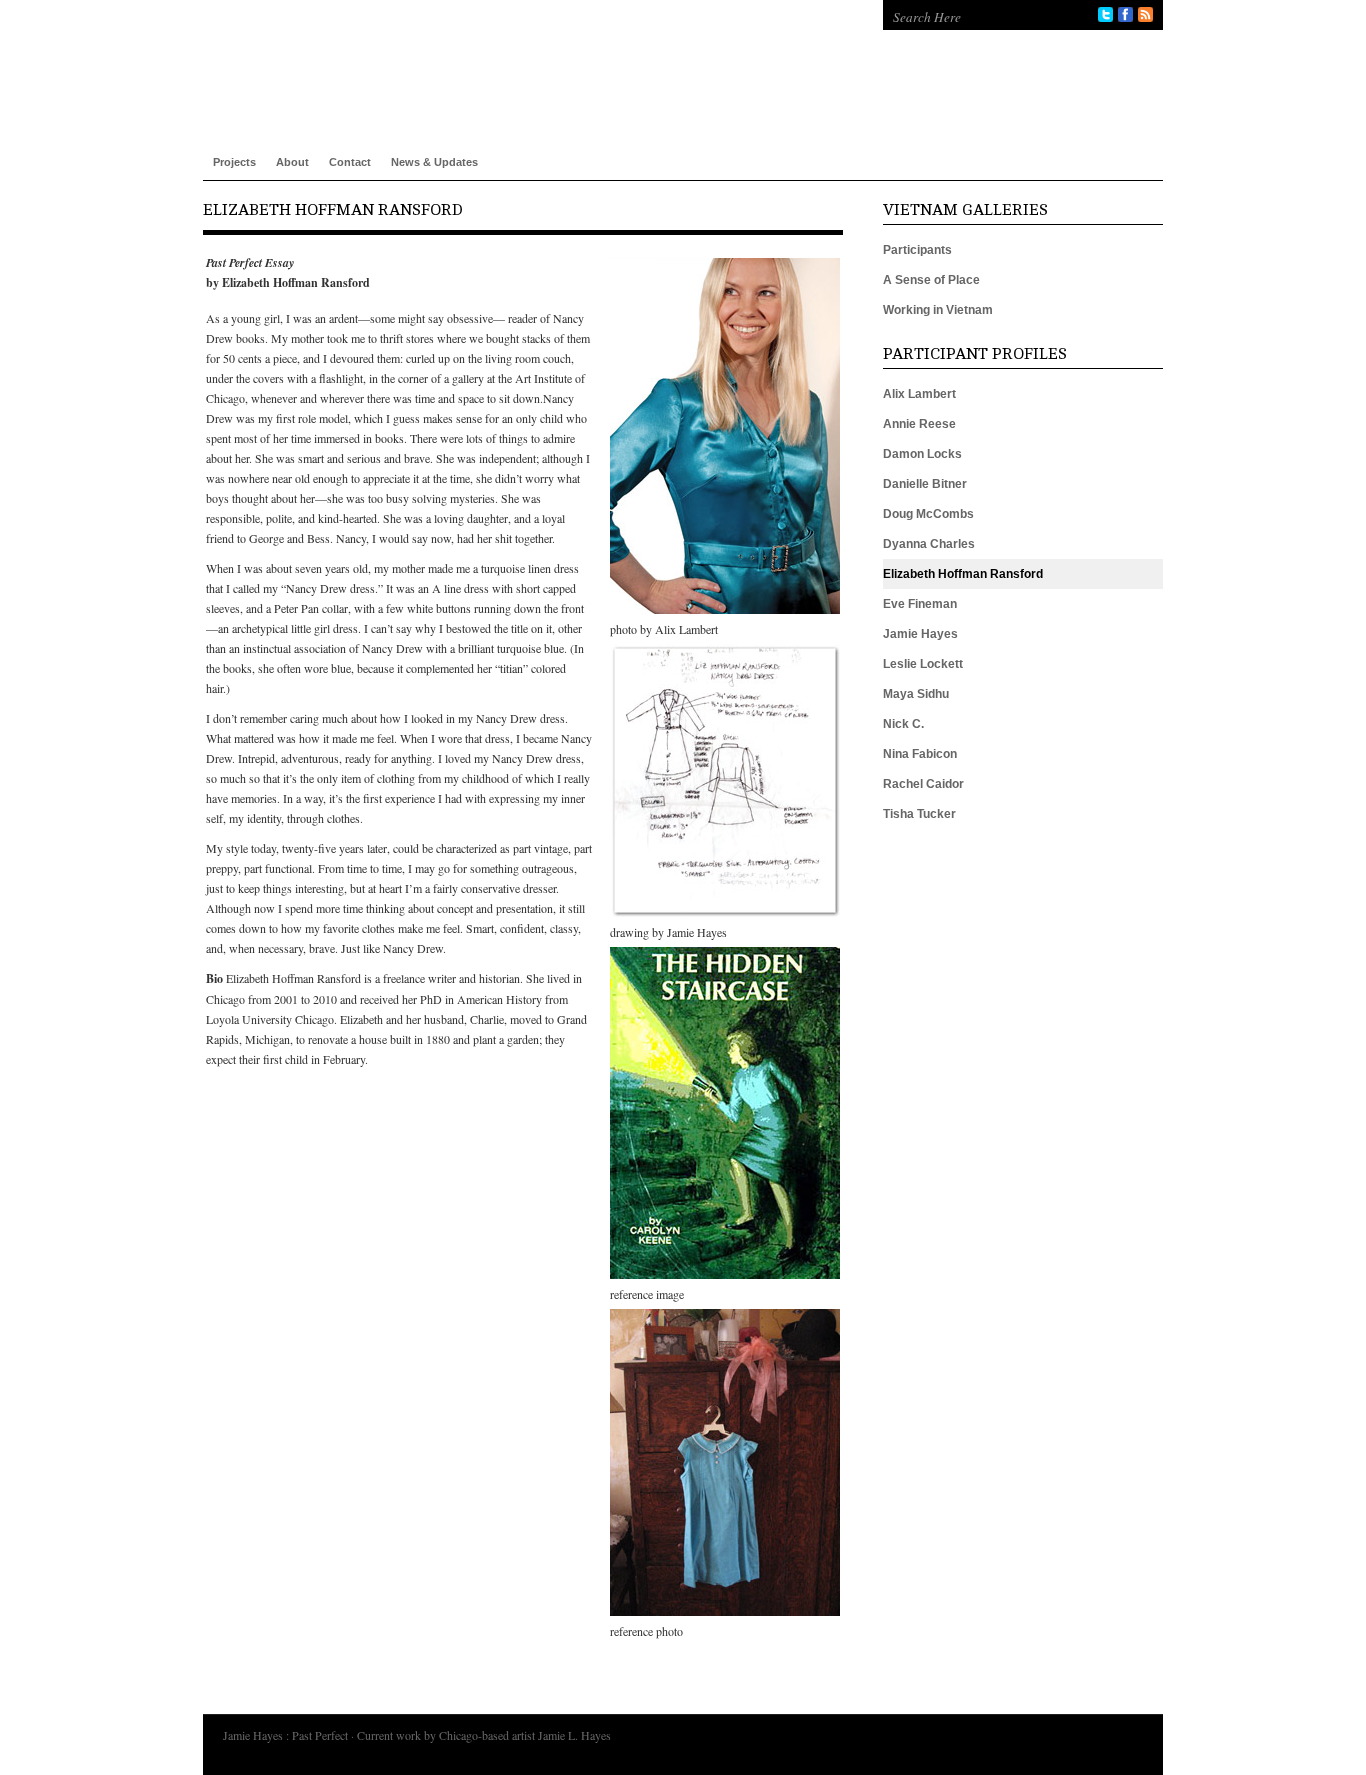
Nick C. (903, 724)
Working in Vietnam (938, 310)
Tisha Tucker (919, 814)
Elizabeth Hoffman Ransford (963, 574)
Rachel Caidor (923, 784)
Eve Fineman (920, 604)
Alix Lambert (919, 394)
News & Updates (434, 162)
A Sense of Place (931, 280)
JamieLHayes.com (523, 60)
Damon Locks (922, 454)
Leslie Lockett (923, 664)
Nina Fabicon (920, 754)
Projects (234, 162)
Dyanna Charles (929, 544)
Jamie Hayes (920, 634)
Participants (917, 250)
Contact (350, 162)
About (292, 162)
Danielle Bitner (925, 484)
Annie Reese (919, 424)
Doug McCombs (928, 514)
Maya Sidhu (916, 694)
